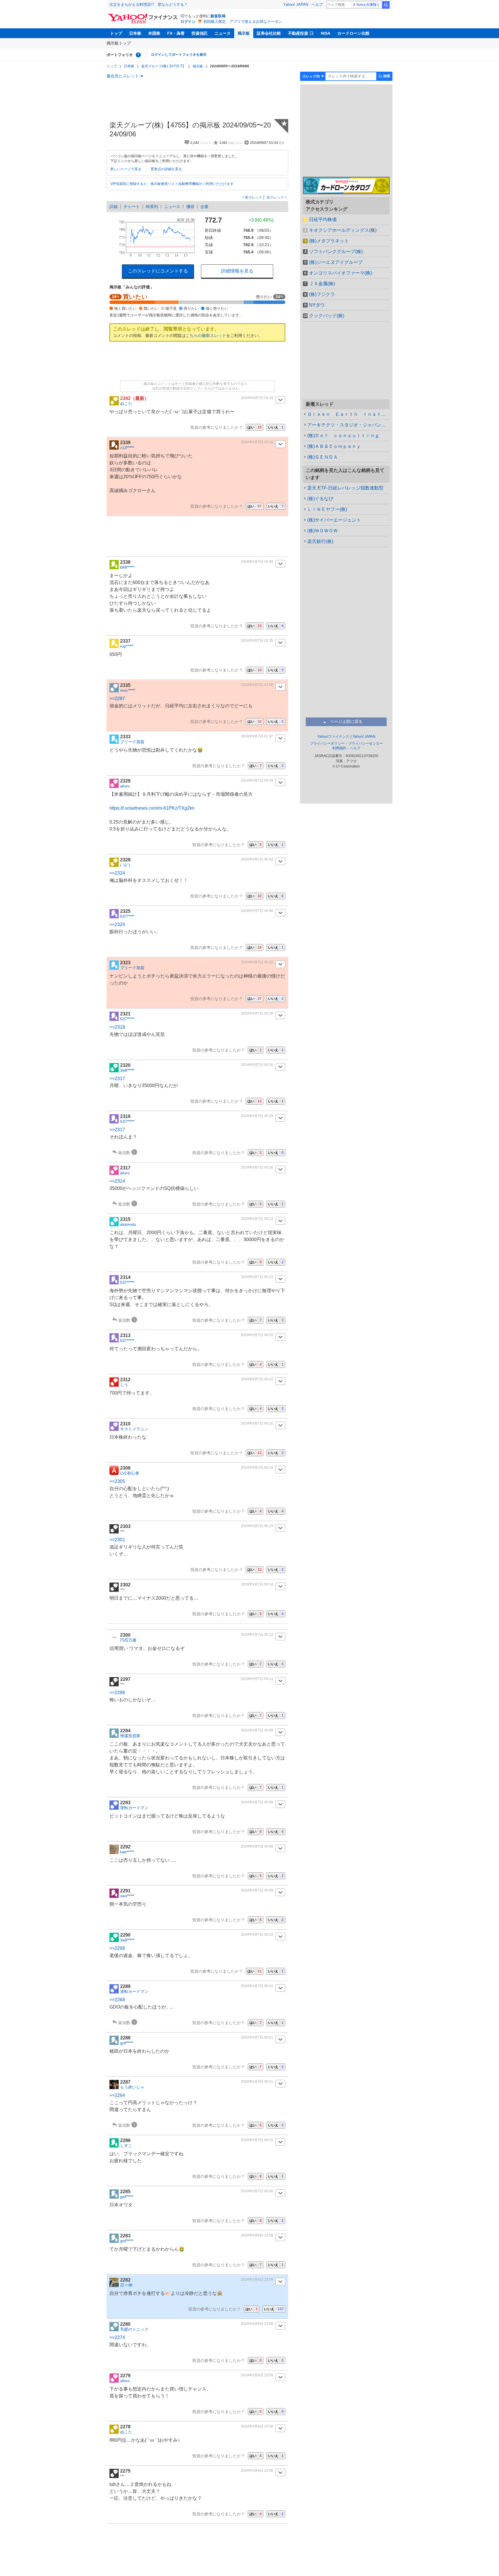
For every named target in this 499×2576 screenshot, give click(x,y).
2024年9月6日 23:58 (257, 2426)
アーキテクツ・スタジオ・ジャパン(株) (348, 425)
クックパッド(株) (327, 316)
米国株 (154, 33)
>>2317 (117, 1079)
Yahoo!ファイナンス (333, 737)
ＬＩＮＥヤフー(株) (327, 509)
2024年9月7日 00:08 (257, 1730)
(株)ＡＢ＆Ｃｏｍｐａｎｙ (334, 446)
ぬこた (126, 403)
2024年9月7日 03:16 (257, 442)
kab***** (127, 1852)
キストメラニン (134, 1429)
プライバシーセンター (366, 743)
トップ (116, 33)
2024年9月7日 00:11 (257, 1679)
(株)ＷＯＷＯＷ (323, 531)
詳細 (113, 207)
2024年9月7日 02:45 (257, 562)
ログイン (188, 22)
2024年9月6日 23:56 (257, 2471)
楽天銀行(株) (320, 541)
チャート (132, 207)
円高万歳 (128, 1640)
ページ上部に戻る (346, 722)
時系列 (152, 207)
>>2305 (117, 1481)
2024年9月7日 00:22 (257, 1335)
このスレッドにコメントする (158, 271)
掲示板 (244, 33)
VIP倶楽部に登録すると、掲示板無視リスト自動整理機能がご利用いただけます (172, 184)
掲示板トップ (119, 43)
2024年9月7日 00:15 (257, 1526)
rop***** (127, 646)
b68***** (127, 567)
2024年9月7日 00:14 (257, 1584)
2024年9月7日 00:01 (257, 1986)
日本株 (135, 33)
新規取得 (218, 16)
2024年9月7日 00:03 (257, 1935)
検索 (386, 5)
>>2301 (117, 1540)
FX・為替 (176, 33)
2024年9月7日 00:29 (257, 1013)
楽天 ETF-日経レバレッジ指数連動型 (345, 488)
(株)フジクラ (322, 294)
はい (255, 427)
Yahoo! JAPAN (296, 4)
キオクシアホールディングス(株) (343, 230)
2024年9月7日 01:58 (257, 685)
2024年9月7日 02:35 (257, 641)
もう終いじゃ (132, 2087)
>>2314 (117, 1181)
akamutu (128, 1224)
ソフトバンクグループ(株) (336, 252)
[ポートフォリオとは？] (138, 55)
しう (124, 1385)
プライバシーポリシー (327, 743)
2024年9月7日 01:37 (257, 736)
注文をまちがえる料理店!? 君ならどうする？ (149, 4)
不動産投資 (298, 33)
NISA (326, 33)
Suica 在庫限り (368, 5)
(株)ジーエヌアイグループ (336, 262)
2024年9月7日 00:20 (257, 1423)
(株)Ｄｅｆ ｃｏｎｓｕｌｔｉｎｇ (343, 436)
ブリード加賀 (132, 742)
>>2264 (117, 2095)
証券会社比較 (269, 33)
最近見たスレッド (123, 76)
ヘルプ (317, 4)
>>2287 (117, 699)
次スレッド (276, 197)
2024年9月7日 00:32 (257, 962)
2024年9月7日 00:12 (257, 1635)
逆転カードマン (134, 1808)
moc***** (128, 690)
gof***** (127, 2043)
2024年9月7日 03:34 (257, 398)
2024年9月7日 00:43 (257, 780)
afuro (125, 786)
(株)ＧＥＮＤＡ (323, 457)
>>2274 (117, 2337)
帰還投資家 (130, 1736)
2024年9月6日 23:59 (257, 2235)
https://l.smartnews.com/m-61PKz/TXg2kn (152, 808)
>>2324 (117, 873)
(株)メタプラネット (329, 241)
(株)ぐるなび (320, 499)
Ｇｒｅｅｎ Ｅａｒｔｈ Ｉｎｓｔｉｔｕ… (348, 414)
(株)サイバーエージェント (334, 520)
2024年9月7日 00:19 (257, 1468)
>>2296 (117, 1693)
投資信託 (200, 33)
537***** (127, 916)
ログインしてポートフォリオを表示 (179, 55)
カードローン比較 (353, 33)
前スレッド (253, 197)
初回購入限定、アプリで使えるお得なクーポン (243, 22)
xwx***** (127, 1896)
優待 (190, 207)
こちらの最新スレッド (206, 335)
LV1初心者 (130, 1473)
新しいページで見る (126, 169)
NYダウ (317, 305)
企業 (204, 207)
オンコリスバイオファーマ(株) (340, 273)
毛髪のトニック (134, 2329)
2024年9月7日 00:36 (257, 911)
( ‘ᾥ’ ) (125, 865)
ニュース (223, 33)
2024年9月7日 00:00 (257, 2191)
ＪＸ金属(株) (322, 284)
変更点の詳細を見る (166, 169)
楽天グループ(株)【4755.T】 (163, 66)
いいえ (276, 427)
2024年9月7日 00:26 (257, 1167)
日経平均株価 (323, 219)
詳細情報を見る (237, 271)
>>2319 (117, 1027)
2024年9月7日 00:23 (257, 1219)
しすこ (126, 2145)
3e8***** (127, 1070)
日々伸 (126, 2285)
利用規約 (339, 748)
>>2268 (117, 1948)
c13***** (127, 448)
